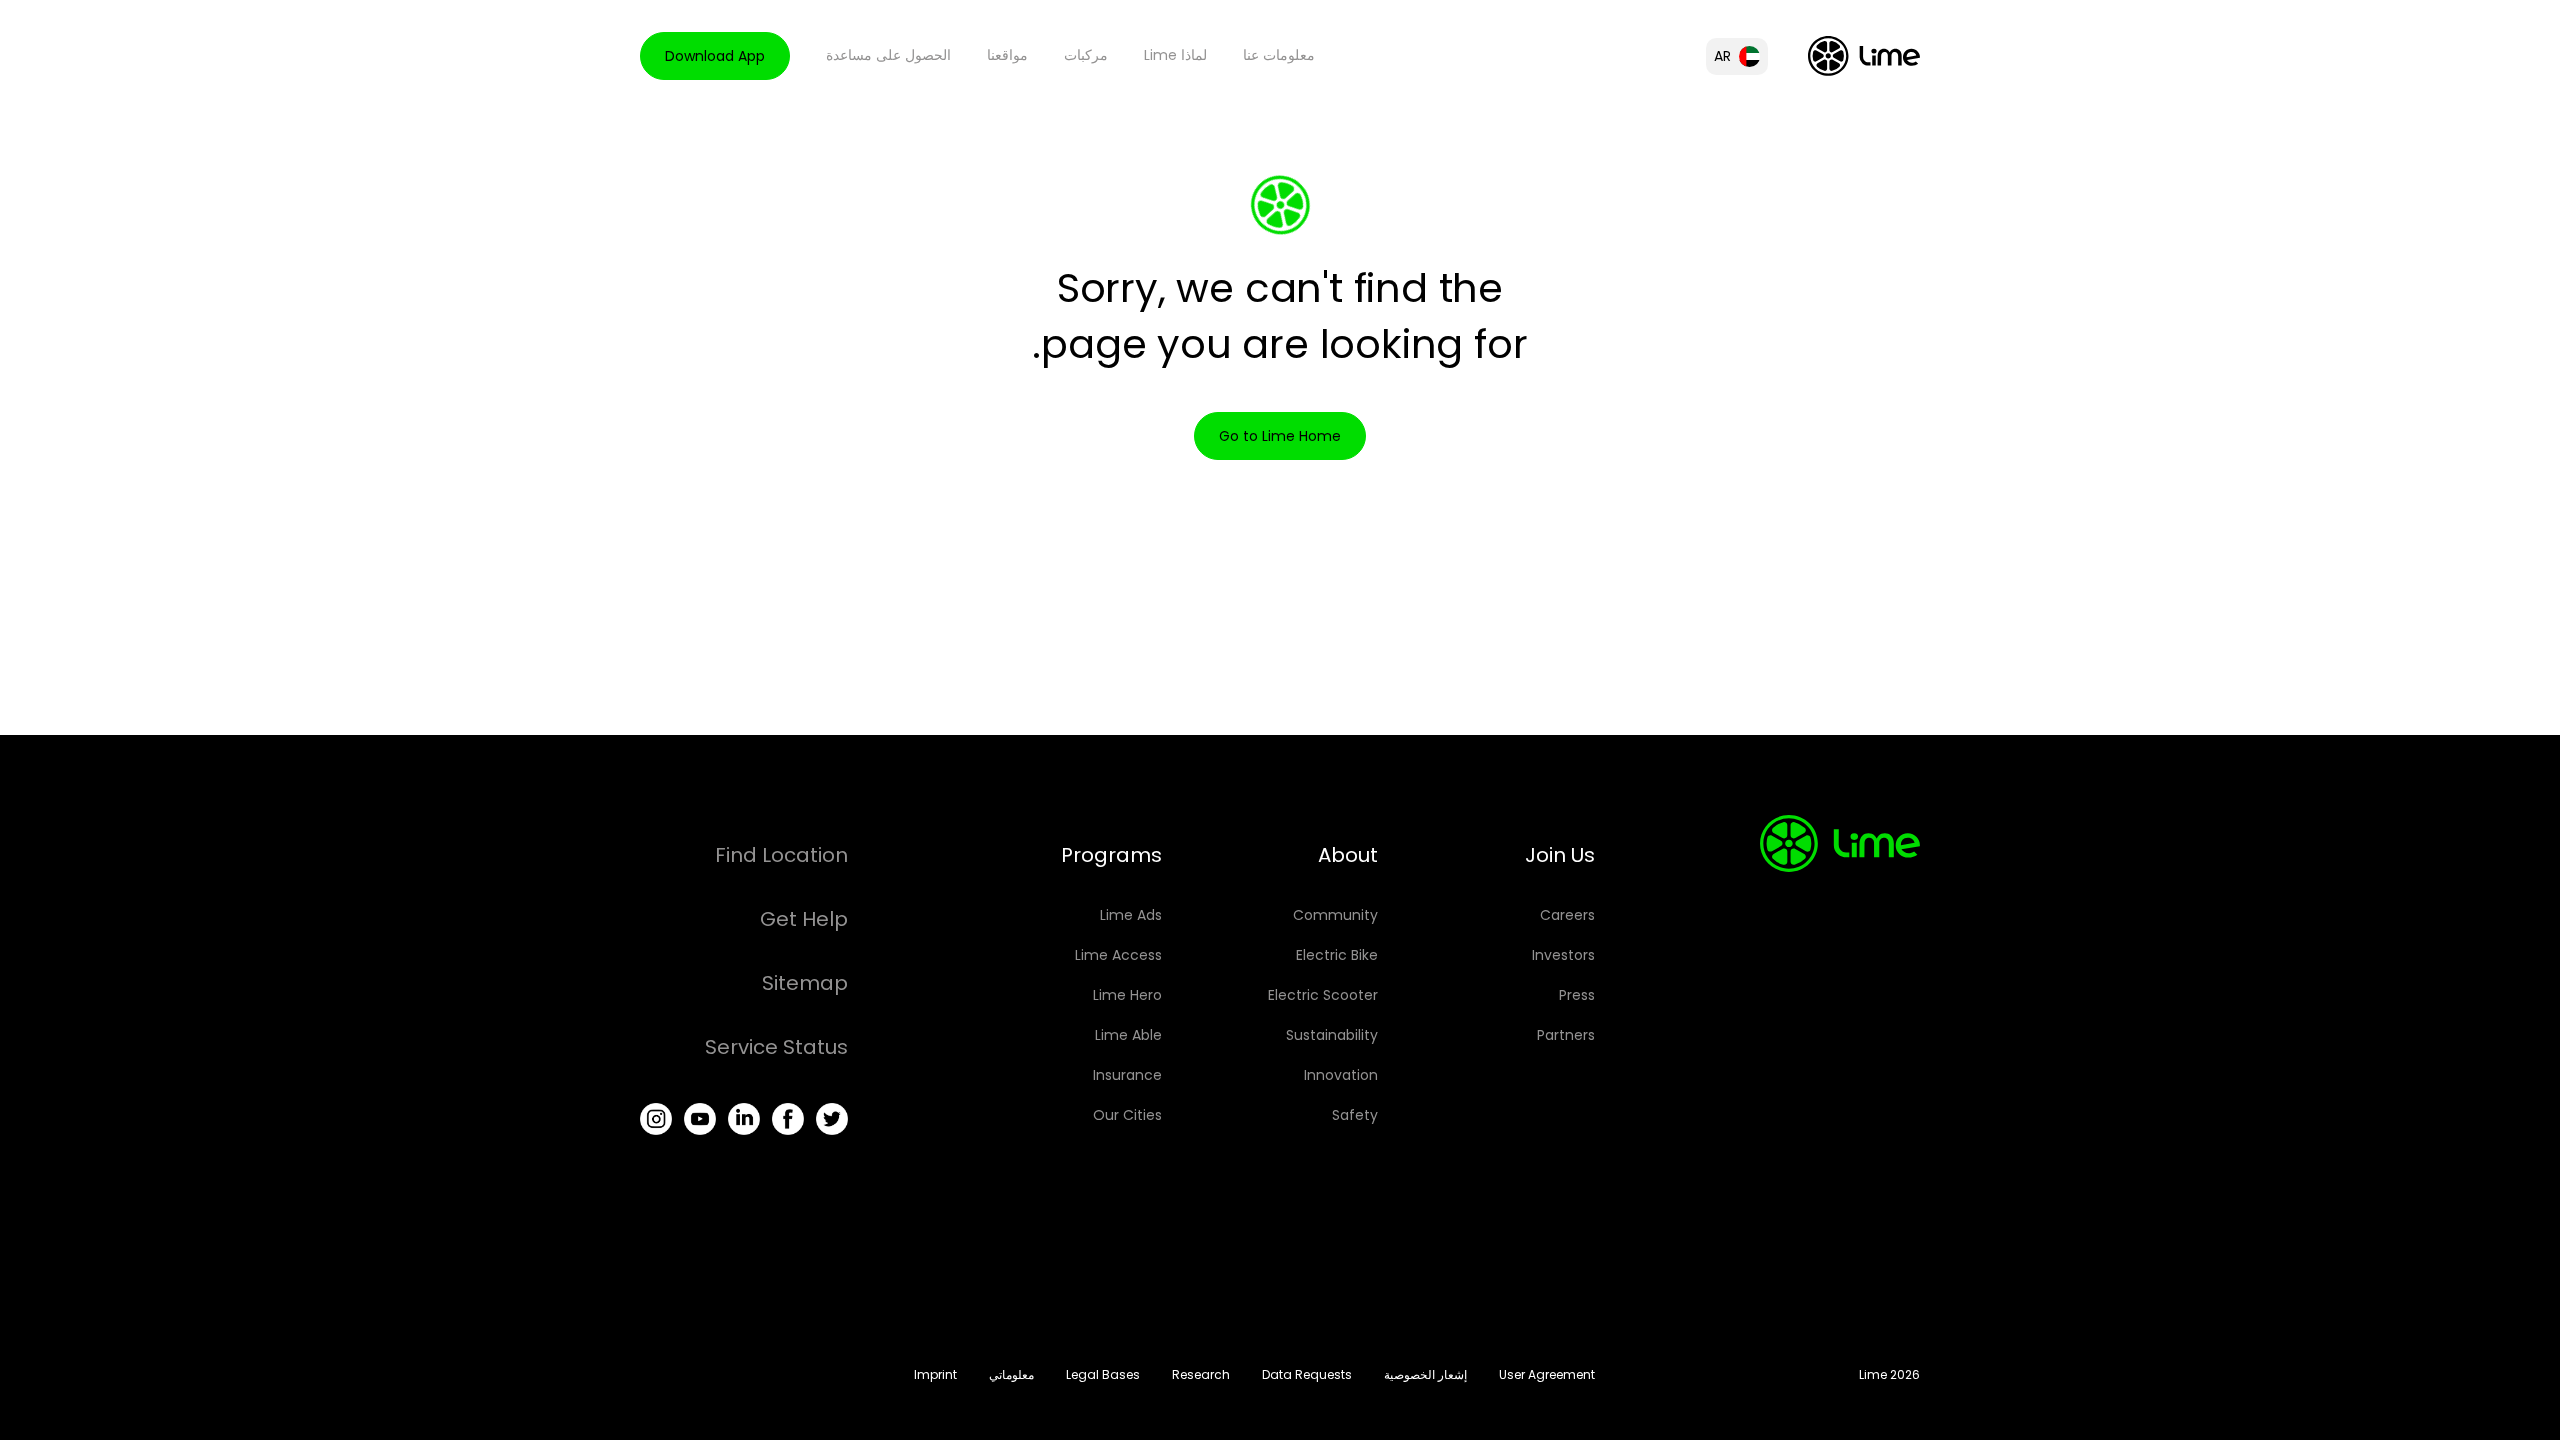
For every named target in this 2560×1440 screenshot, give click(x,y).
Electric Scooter (1323, 995)
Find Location (781, 855)
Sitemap (805, 983)
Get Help (804, 919)
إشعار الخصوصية (1425, 1374)
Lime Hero (1127, 995)
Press (1577, 995)
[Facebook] (788, 1119)
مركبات (1086, 55)
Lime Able (1128, 1035)
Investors (1563, 955)
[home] (1864, 56)
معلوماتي (1011, 1374)
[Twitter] (832, 1119)
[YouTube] (700, 1119)
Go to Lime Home (1280, 436)
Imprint (935, 1374)
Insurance (1127, 1075)
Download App (715, 56)
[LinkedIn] (744, 1119)
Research (1201, 1374)
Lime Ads (1131, 915)
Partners (1566, 1035)
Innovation (1341, 1075)
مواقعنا (1007, 55)
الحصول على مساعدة (888, 55)
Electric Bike (1337, 955)
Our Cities (1127, 1115)
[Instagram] (656, 1119)
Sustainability (1332, 1035)
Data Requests (1307, 1374)
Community (1335, 915)
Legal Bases (1103, 1374)
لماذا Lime (1175, 55)
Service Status (776, 1047)
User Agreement (1547, 1374)
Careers (1567, 915)
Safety (1355, 1115)
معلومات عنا (1279, 55)
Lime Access (1118, 955)
